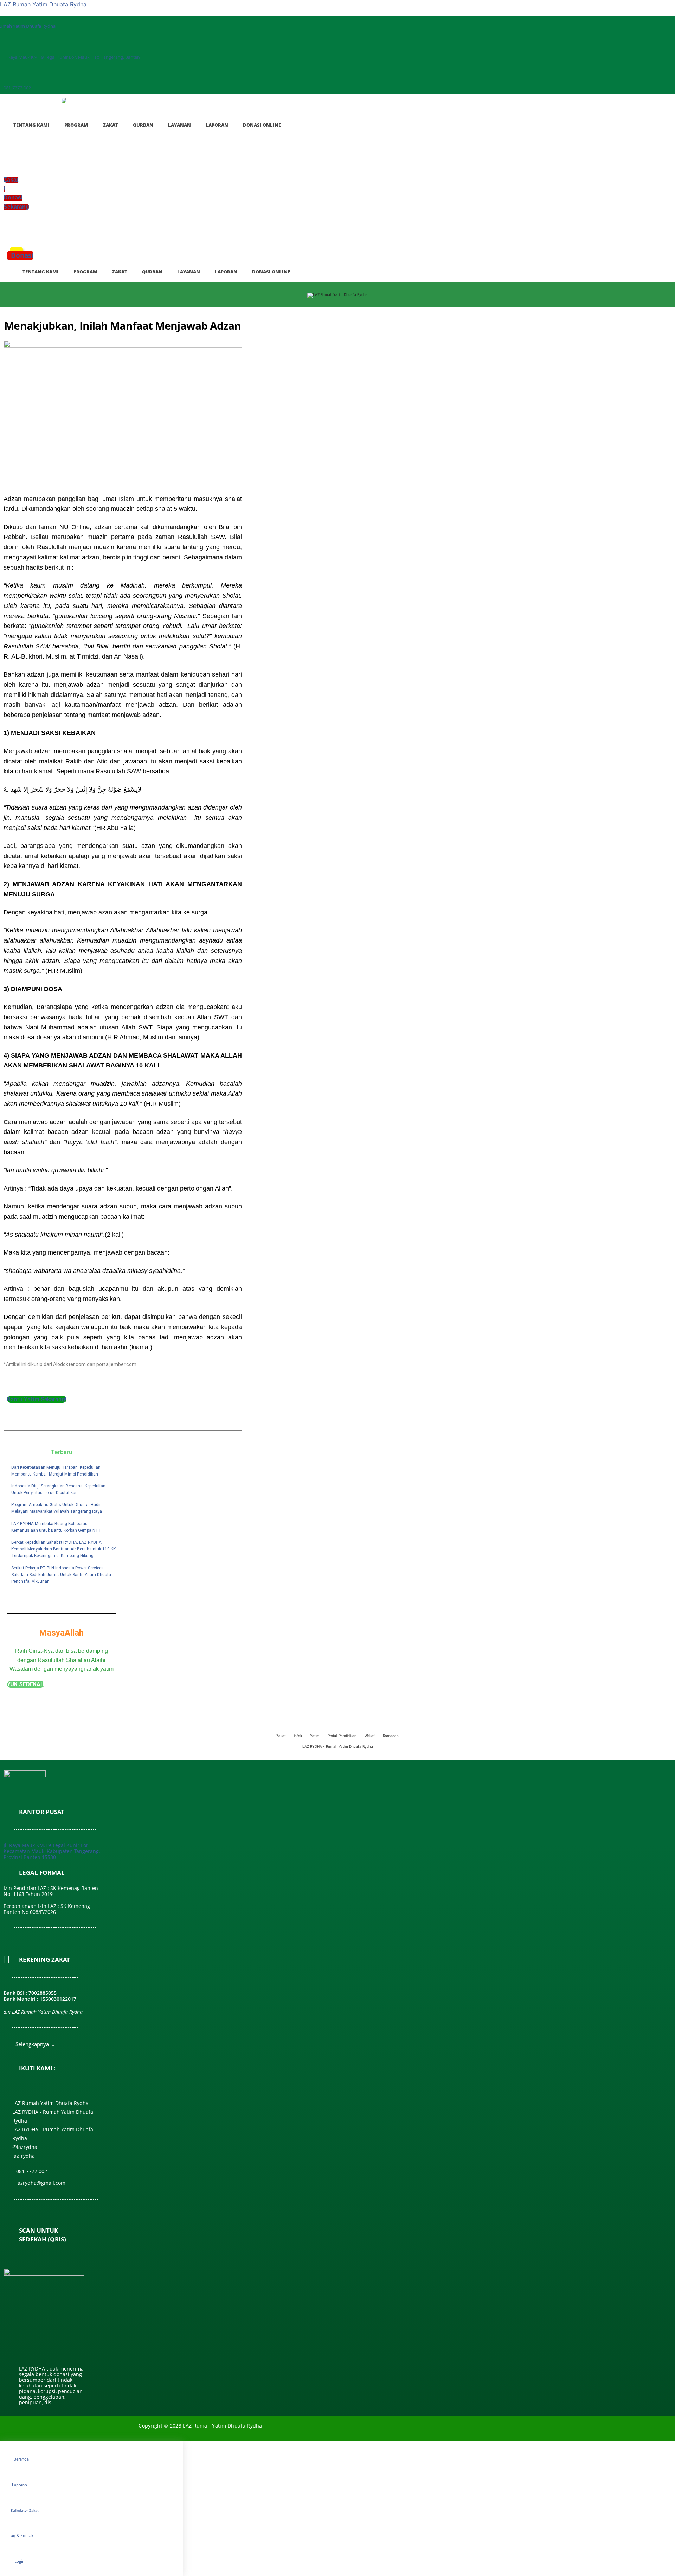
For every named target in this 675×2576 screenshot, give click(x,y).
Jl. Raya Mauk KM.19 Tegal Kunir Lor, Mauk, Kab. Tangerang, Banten (72, 57)
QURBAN (143, 125)
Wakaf (370, 1736)
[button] (8, 232)
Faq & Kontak (21, 2535)
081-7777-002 (17, 88)
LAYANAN (179, 125)
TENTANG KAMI (31, 125)
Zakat (281, 1736)
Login (20, 2561)
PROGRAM (76, 125)
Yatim (315, 1736)
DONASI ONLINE (262, 125)
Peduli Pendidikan (342, 1736)
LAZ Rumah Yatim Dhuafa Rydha (43, 4)
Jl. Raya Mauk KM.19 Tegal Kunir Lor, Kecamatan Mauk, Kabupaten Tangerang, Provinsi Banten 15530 (52, 1851)
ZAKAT (111, 125)
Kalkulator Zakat (25, 2510)
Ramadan (391, 1736)
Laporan (20, 2485)
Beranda (21, 2459)
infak (298, 1736)
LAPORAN (217, 125)
